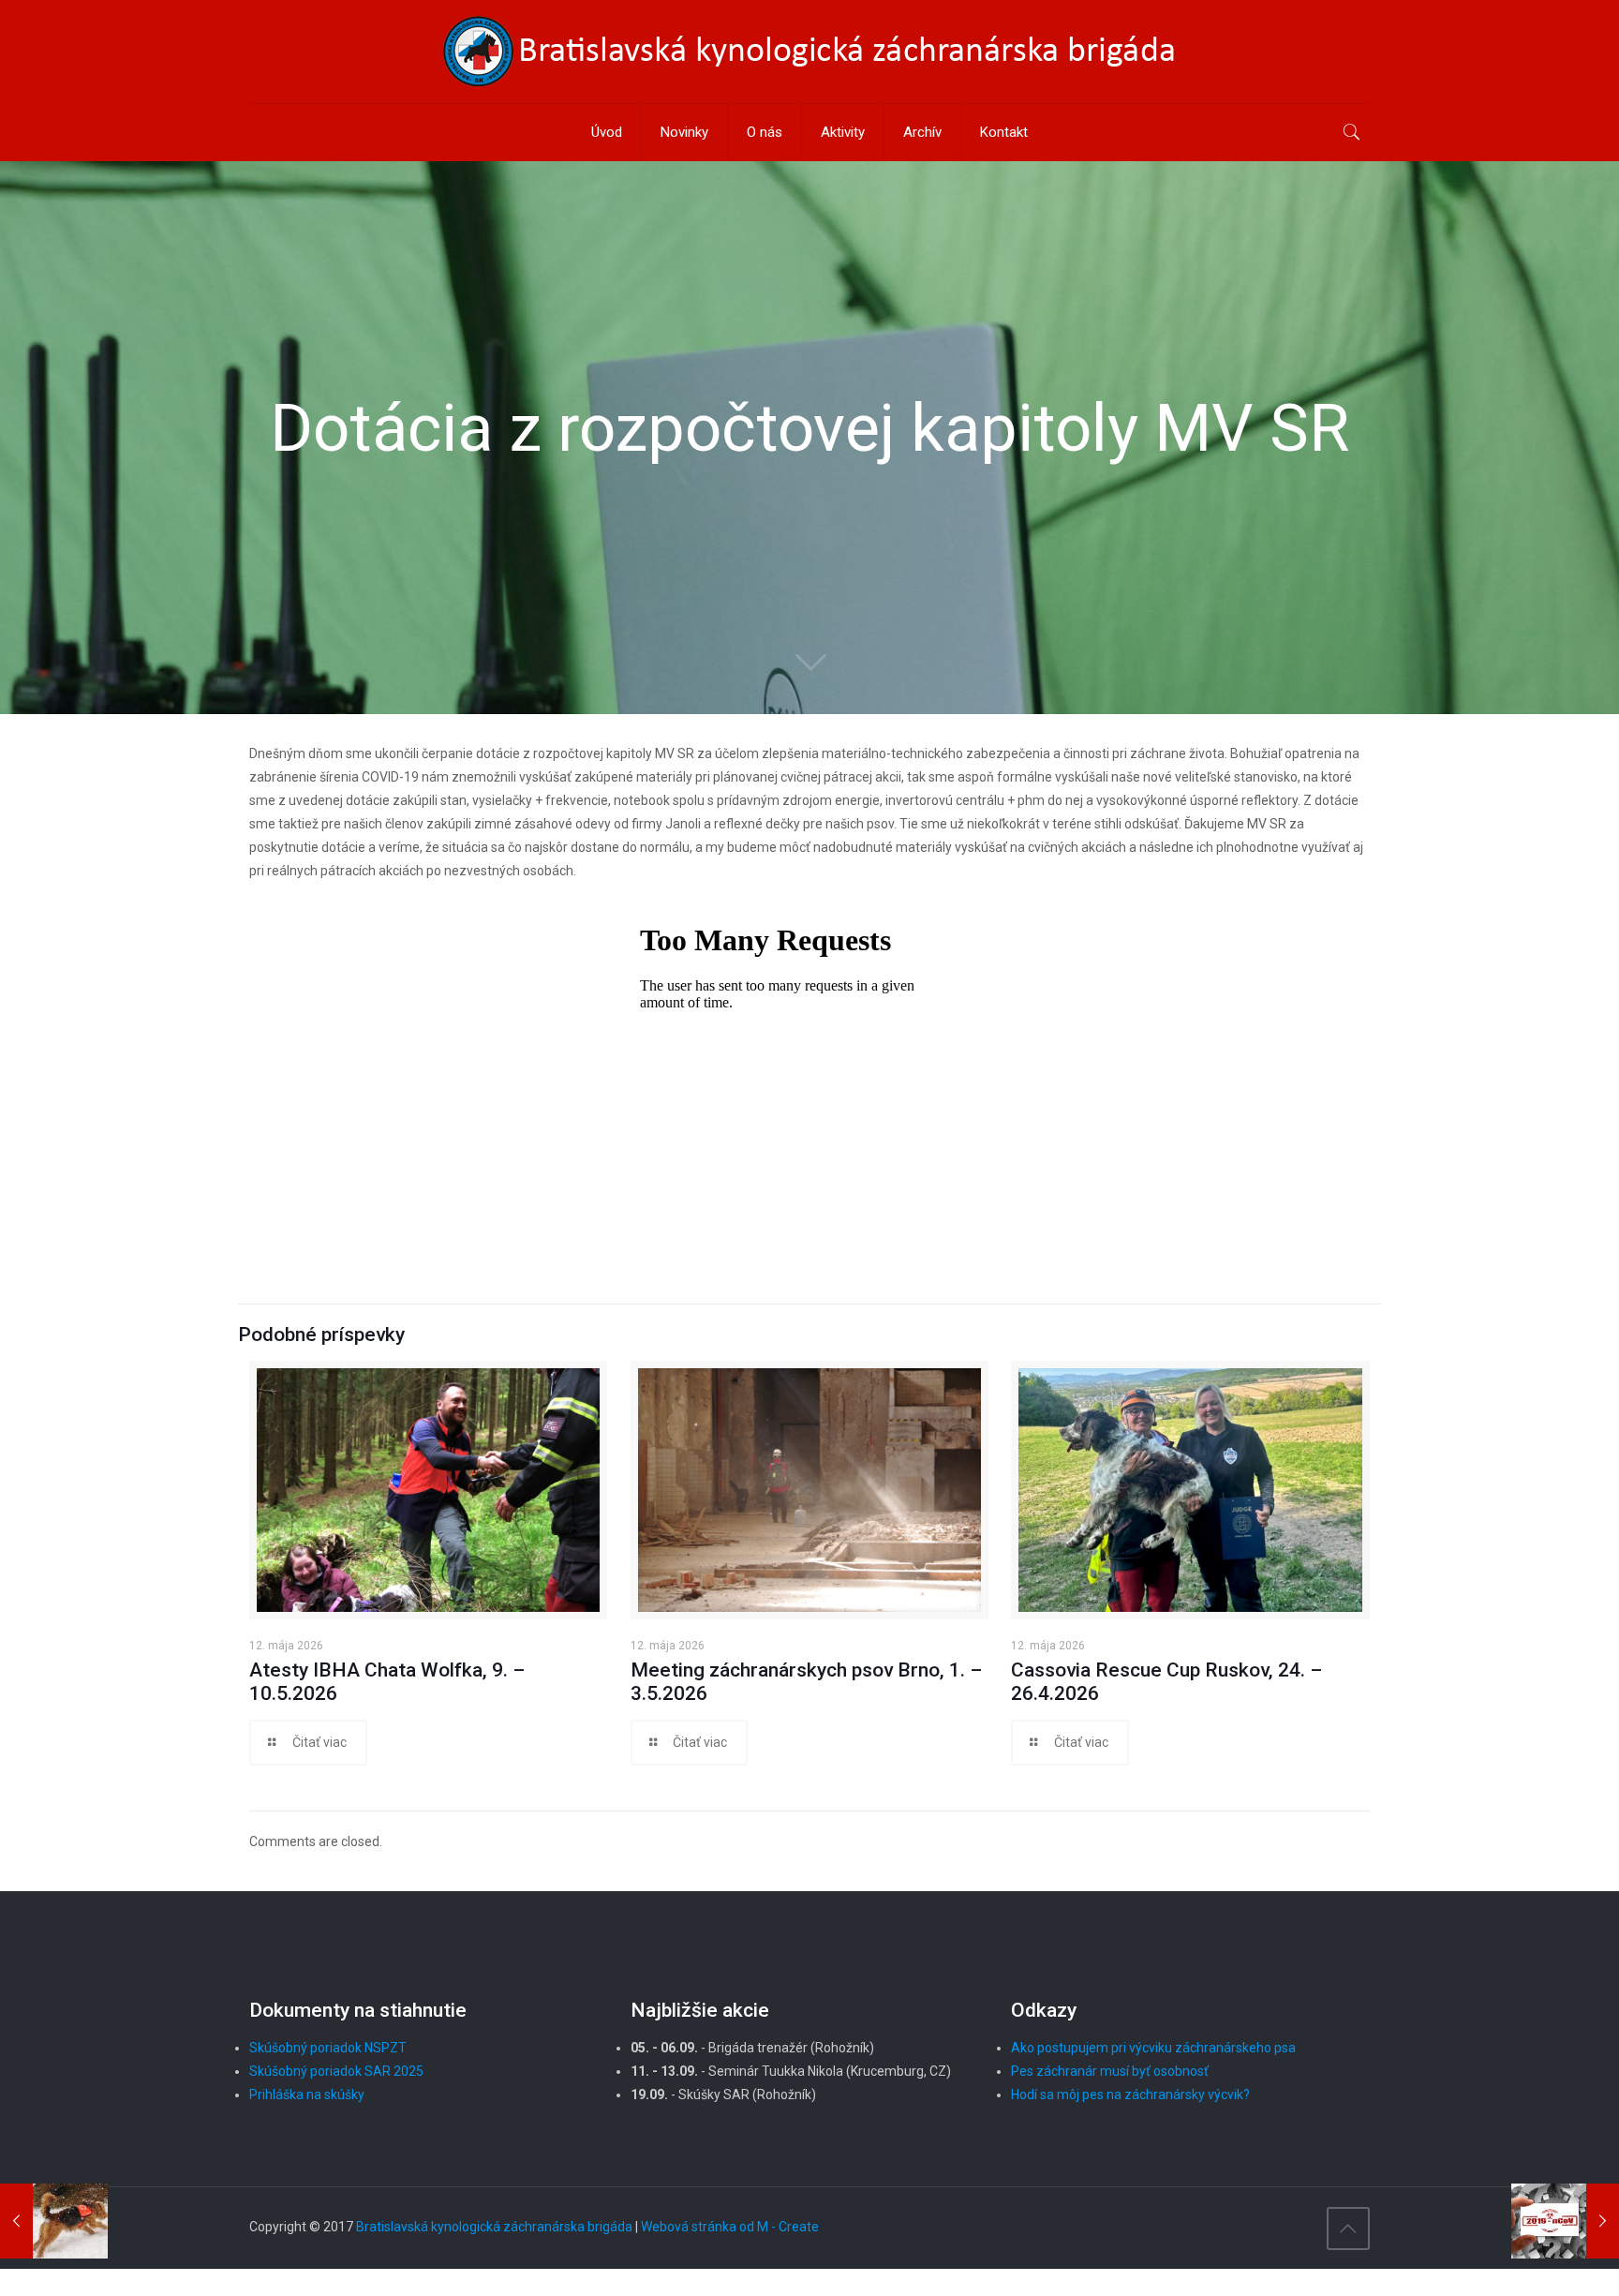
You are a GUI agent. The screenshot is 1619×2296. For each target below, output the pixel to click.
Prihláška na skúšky (307, 2095)
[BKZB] (809, 52)
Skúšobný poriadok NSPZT (328, 2048)
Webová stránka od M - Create (730, 2227)
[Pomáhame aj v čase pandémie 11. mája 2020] (1565, 2221)
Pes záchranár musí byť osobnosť (1110, 2071)
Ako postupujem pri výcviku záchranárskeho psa (1153, 2048)
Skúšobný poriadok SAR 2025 (336, 2071)
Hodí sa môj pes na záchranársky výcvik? (1130, 2095)
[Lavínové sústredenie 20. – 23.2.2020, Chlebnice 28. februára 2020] (54, 2221)
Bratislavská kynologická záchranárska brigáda (494, 2227)
